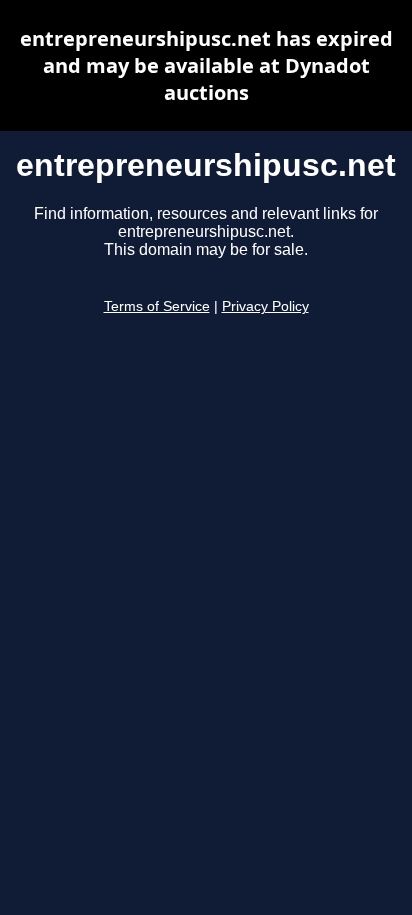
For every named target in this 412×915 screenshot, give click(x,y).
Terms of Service (157, 306)
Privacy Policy (265, 306)
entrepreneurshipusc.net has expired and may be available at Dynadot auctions (206, 65)
